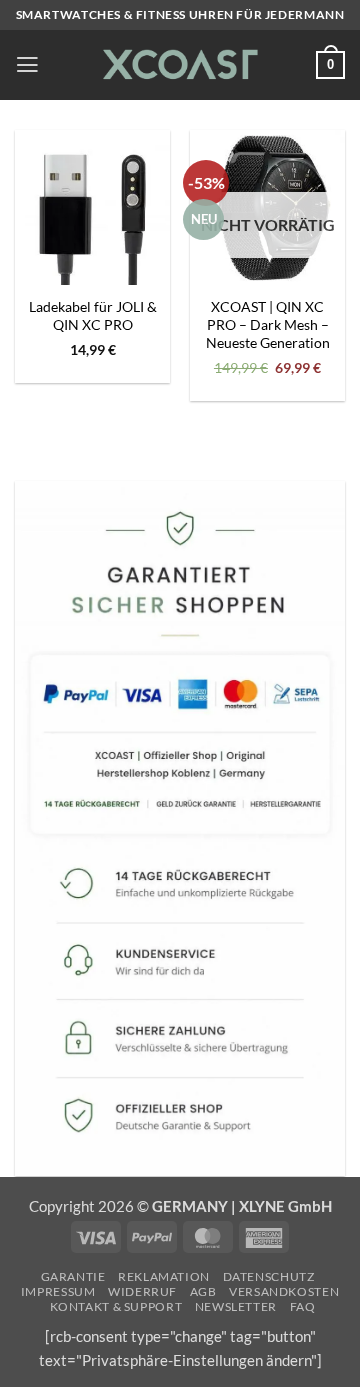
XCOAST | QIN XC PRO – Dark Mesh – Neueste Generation (268, 324)
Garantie (73, 1276)
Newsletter (236, 1306)
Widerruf (142, 1291)
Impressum (58, 1291)
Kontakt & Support (116, 1306)
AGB (203, 1291)
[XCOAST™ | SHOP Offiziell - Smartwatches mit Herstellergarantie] (178, 65)
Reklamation (164, 1276)
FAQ (303, 1306)
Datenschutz (269, 1276)
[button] (27, 65)
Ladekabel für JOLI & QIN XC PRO (93, 315)
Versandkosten (284, 1291)
